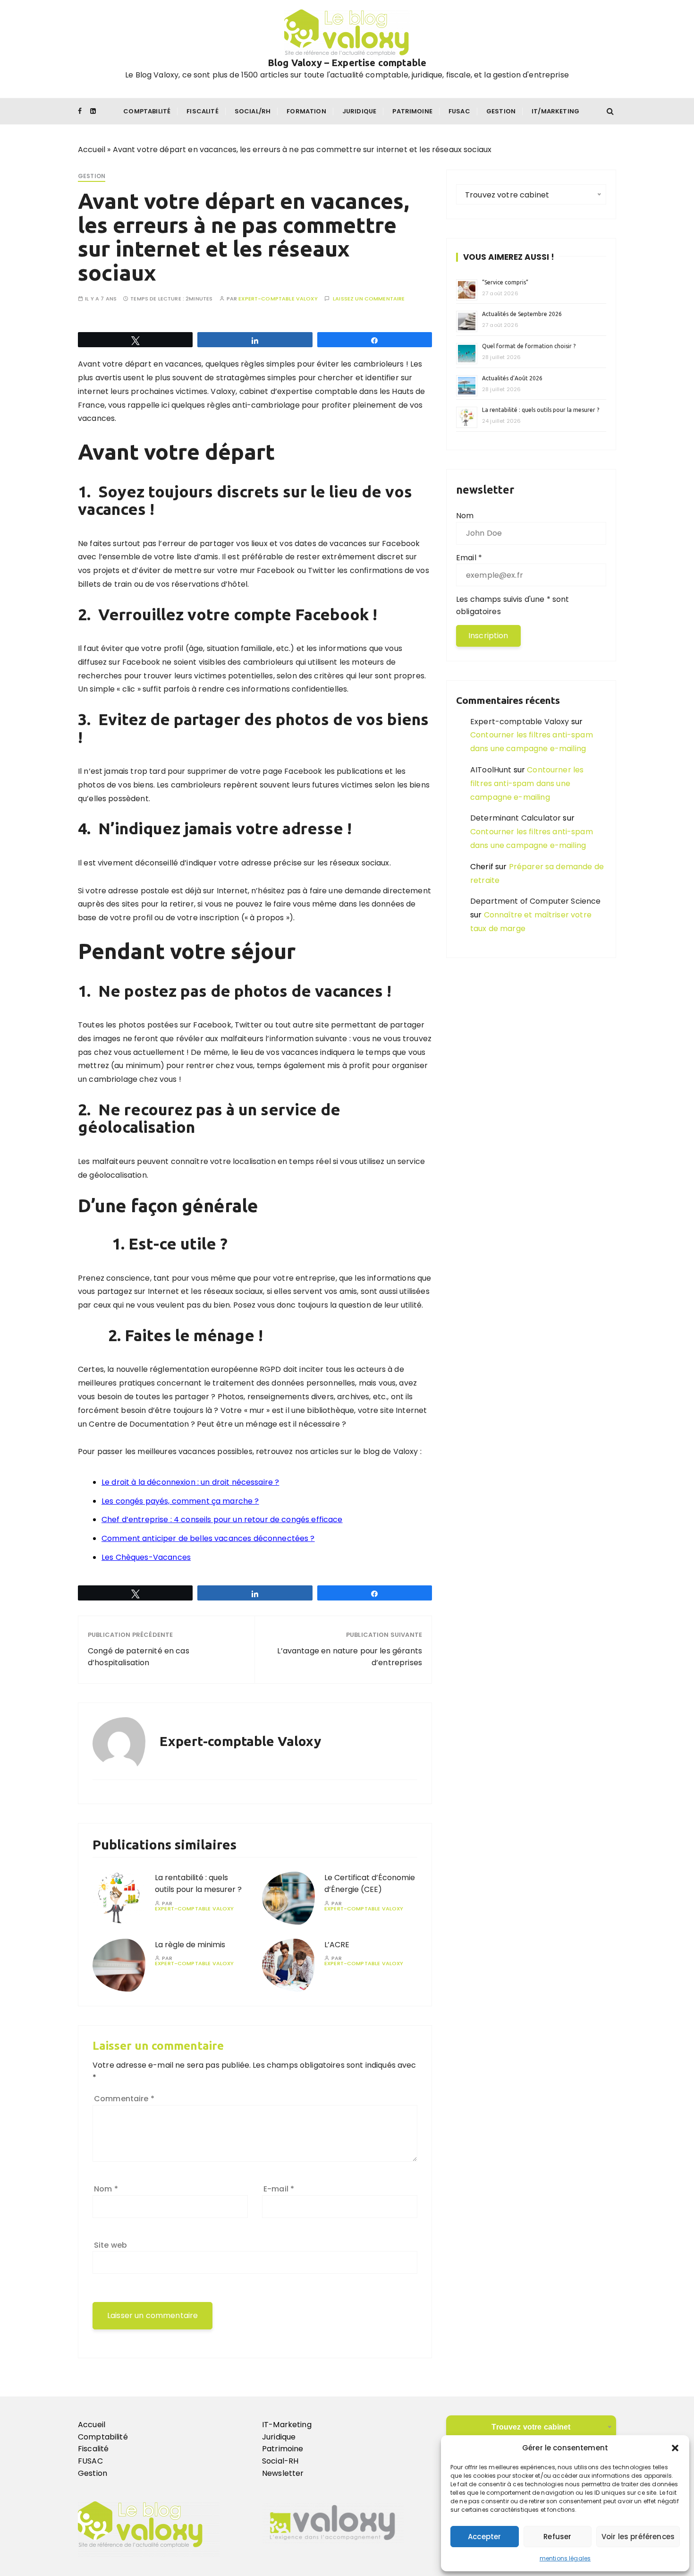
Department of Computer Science (536, 901)
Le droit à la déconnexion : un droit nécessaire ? (190, 1482)
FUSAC (90, 2461)
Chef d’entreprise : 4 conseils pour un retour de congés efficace (222, 1519)
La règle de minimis (191, 1945)
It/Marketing (555, 111)
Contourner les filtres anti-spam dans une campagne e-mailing (527, 783)
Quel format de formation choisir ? (529, 346)
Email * (469, 558)
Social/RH (253, 111)
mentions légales (565, 2558)
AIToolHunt (491, 770)
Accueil (92, 150)
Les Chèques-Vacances (146, 1557)
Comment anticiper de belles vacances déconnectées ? (208, 1538)
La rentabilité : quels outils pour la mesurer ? (198, 1884)
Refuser (557, 2537)
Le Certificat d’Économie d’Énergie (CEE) (370, 1884)
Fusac (459, 111)
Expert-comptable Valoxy (278, 299)
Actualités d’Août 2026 (512, 378)
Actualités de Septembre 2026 (522, 314)
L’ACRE (337, 1945)
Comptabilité (147, 111)
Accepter (484, 2537)
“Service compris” (505, 282)
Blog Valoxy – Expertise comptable (347, 63)
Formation (306, 111)
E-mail (279, 2189)
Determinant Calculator (516, 818)
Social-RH (280, 2461)
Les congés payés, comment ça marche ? (180, 1501)
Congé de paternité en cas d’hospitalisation (139, 1657)
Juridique (359, 111)
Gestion (501, 111)
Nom (106, 2189)
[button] (675, 2448)
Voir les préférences (638, 2537)
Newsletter (283, 2473)
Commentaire (124, 2099)
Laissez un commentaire (369, 299)
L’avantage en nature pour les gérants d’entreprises (350, 1657)
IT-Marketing (287, 2425)
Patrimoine (412, 111)
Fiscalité (202, 111)
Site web (110, 2245)
